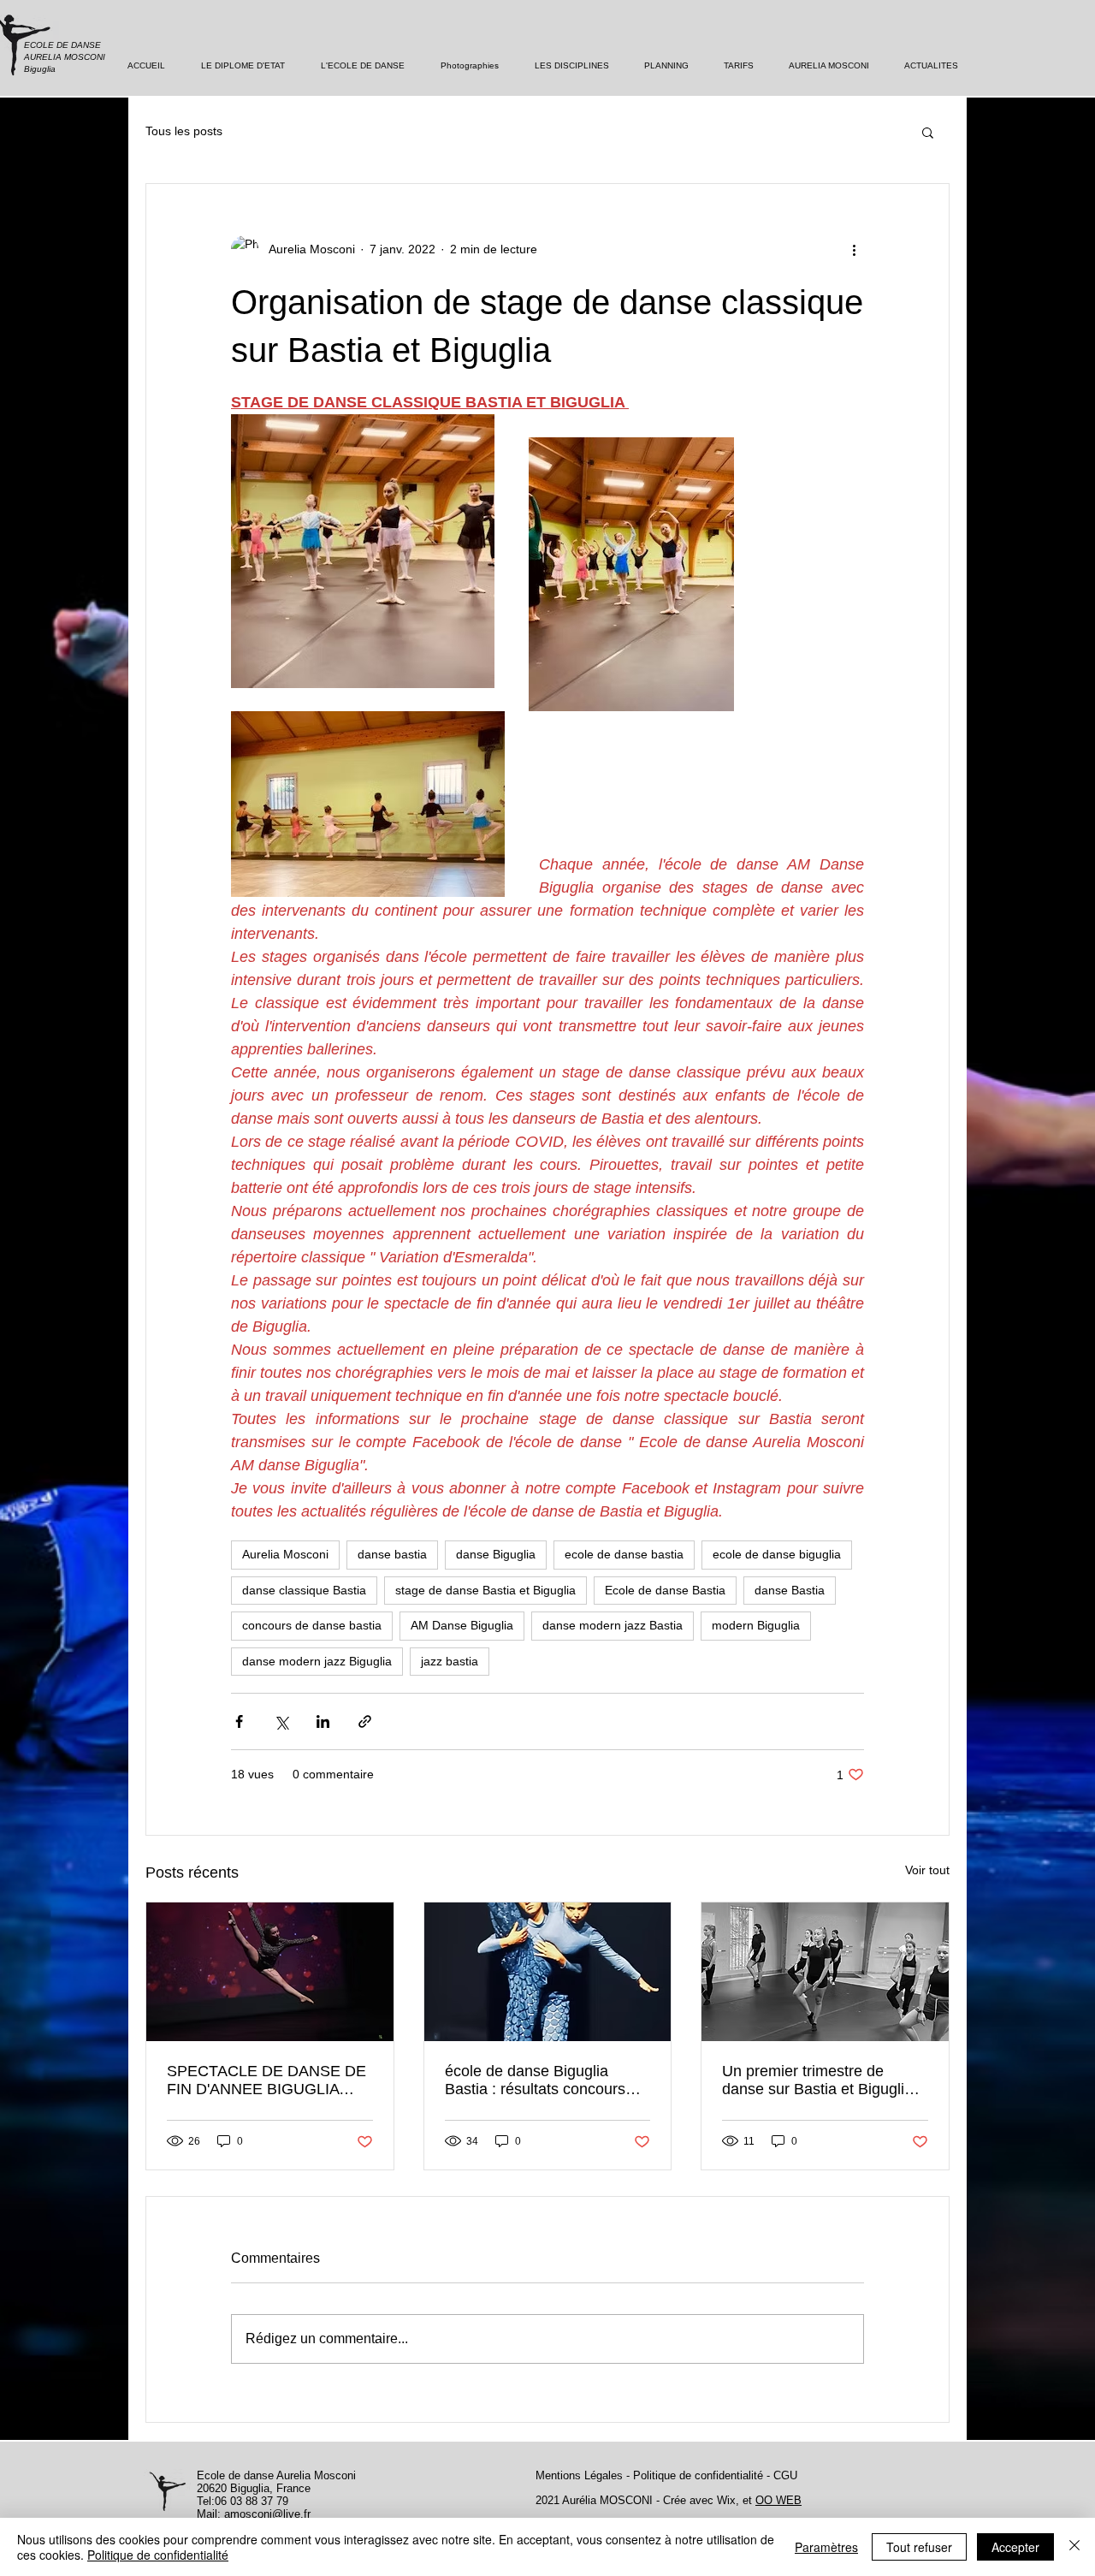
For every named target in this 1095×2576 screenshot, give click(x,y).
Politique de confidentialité (158, 2555)
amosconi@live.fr (267, 2514)
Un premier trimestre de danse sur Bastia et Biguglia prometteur (817, 2080)
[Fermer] (1074, 2547)
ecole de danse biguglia (777, 1554)
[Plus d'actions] (854, 249)
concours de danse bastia (312, 1625)
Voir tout (927, 1870)
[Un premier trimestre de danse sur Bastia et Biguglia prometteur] (825, 1972)
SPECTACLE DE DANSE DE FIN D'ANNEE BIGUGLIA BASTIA (266, 2080)
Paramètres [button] (826, 2547)
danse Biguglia (496, 1554)
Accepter (1015, 2547)
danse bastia (392, 1554)
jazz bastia (450, 1661)
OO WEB (778, 2500)
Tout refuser (919, 2547)
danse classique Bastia (304, 1590)
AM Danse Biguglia (462, 1625)
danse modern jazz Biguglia (317, 1661)
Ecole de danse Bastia (665, 1590)
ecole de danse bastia (624, 1554)
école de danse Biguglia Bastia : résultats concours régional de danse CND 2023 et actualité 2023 (544, 2080)
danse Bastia (790, 1590)
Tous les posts (184, 131)
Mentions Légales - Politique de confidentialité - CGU (666, 2475)
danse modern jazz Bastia (613, 1625)
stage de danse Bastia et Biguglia (485, 1590)
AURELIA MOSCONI (65, 57)
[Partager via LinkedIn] (323, 1721)
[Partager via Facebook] (239, 1721)
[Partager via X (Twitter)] (281, 1721)
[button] (928, 132)
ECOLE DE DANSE (64, 45)
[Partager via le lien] (365, 1721)
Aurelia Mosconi (285, 1554)
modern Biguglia (756, 1625)
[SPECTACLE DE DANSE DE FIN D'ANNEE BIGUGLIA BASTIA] (270, 1972)
